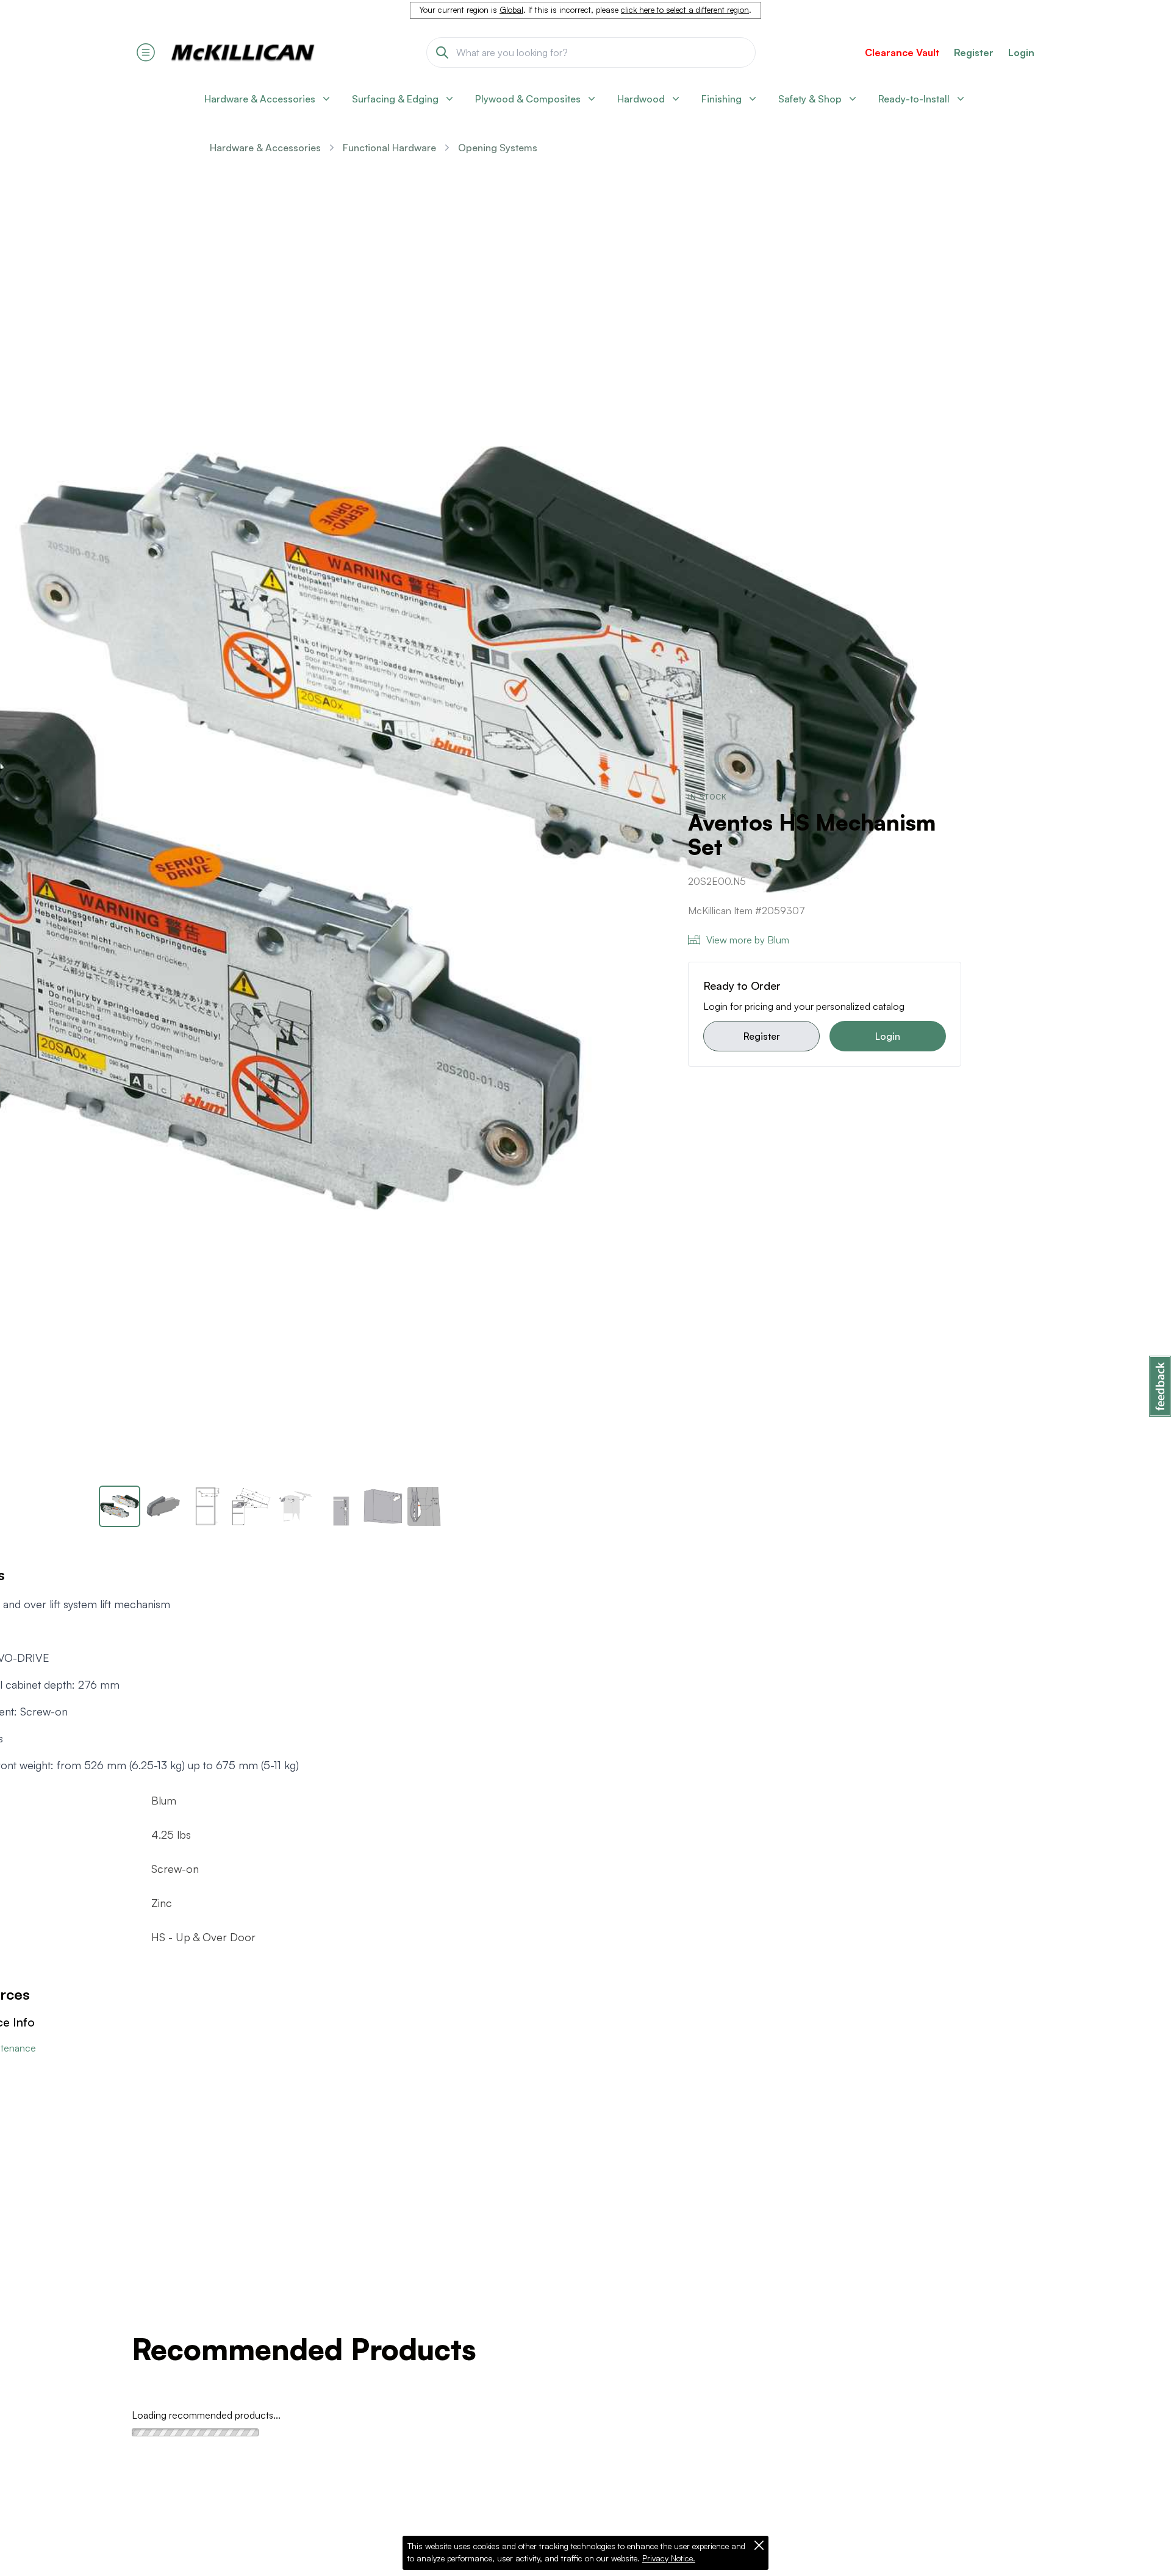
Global (511, 10)
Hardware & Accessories (265, 148)
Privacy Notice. (669, 2558)
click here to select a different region (685, 10)
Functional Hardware (389, 148)
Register (762, 1036)
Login (1021, 52)
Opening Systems (498, 148)
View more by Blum (748, 940)
